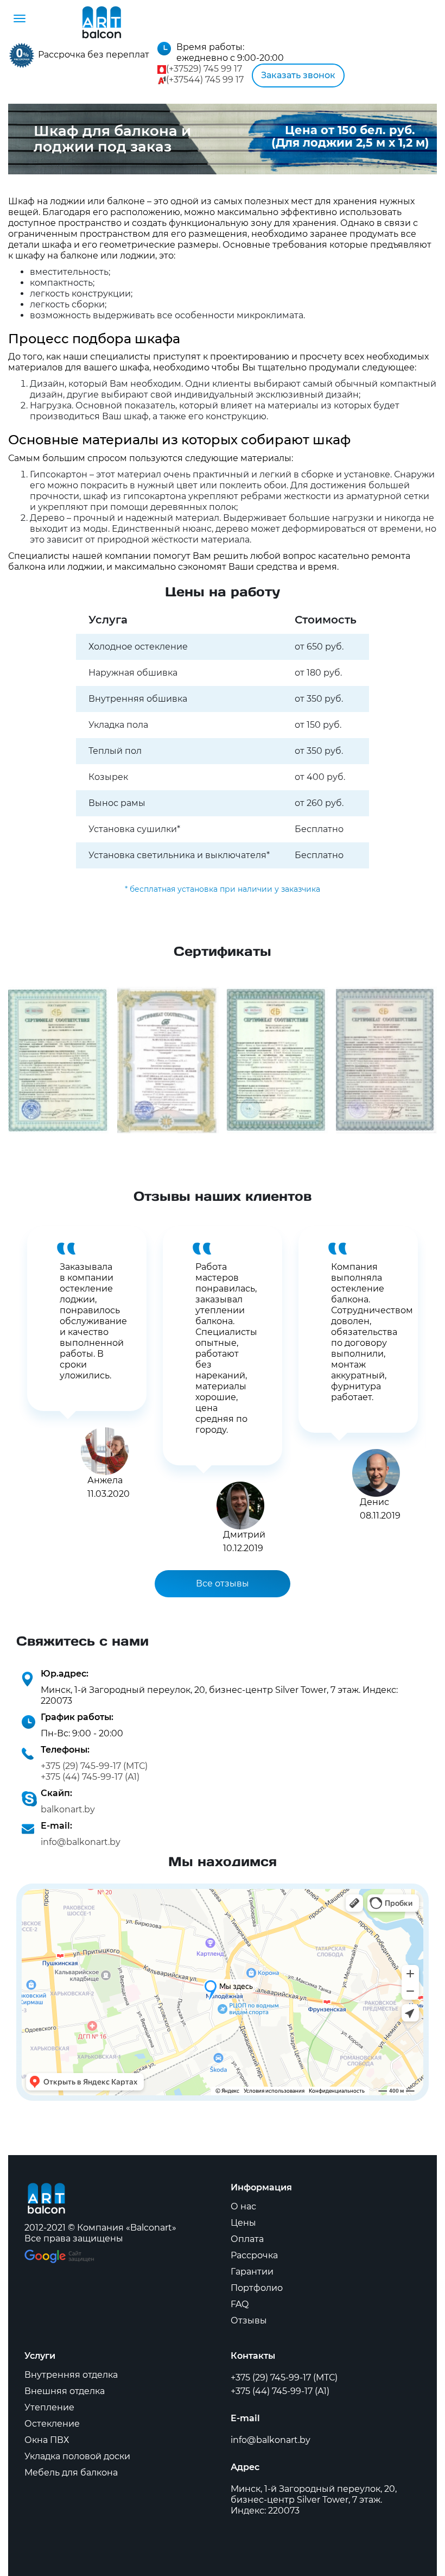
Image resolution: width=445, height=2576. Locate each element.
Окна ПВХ (47, 2440)
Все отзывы (223, 1583)
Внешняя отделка (65, 2391)
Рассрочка (254, 2255)
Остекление (52, 2424)
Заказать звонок (298, 75)
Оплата (247, 2239)
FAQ (240, 2304)
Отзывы (249, 2320)
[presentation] (23, 1345)
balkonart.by (68, 1809)
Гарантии (252, 2272)
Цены (243, 2223)
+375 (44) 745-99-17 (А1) (90, 1777)
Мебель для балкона (71, 2473)
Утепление (49, 2407)
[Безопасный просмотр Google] (59, 2255)
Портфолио (257, 2288)
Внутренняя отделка (71, 2375)
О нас (243, 2206)
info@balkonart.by (81, 1842)
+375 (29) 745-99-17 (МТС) (94, 1766)
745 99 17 (204, 69)
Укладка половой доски (77, 2456)
